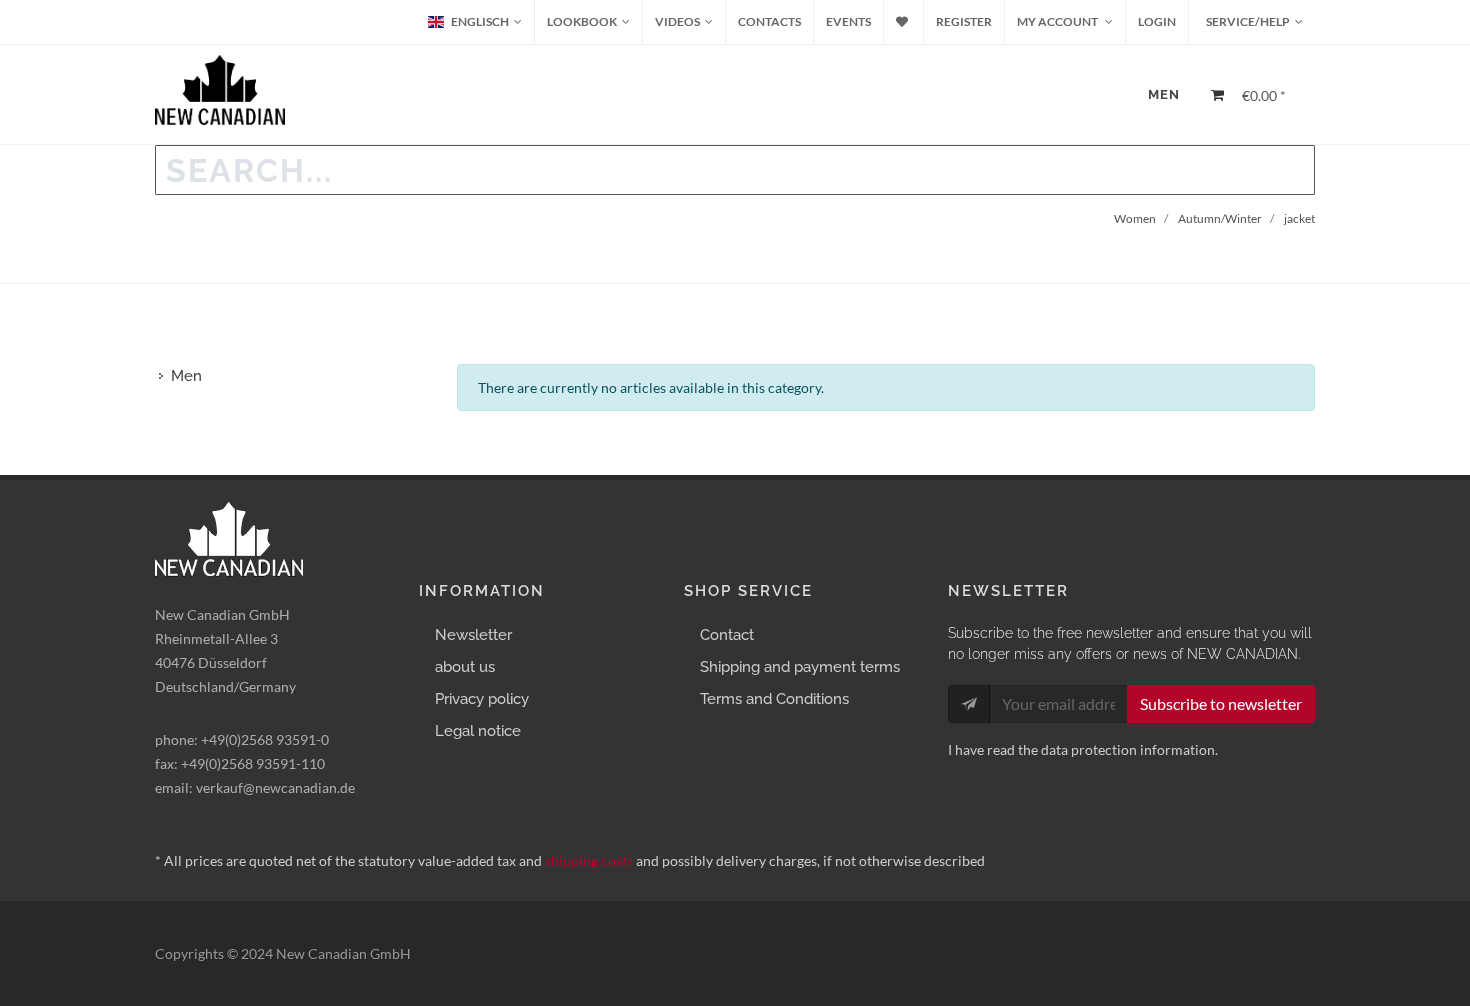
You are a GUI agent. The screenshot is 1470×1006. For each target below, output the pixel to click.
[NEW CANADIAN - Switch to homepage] (220, 90)
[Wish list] (903, 22)
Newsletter (473, 635)
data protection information (1128, 749)
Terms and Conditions (774, 699)
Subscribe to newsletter (1221, 703)
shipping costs (589, 860)
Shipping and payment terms (800, 667)
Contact (727, 635)
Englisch (480, 21)
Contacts (769, 21)
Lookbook (582, 21)
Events (848, 21)
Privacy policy (482, 699)
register (964, 21)
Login (1157, 21)
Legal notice (478, 731)
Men (1164, 94)
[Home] (1116, 84)
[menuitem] (588, 22)
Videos (677, 21)
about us (465, 667)
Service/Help (1247, 21)
